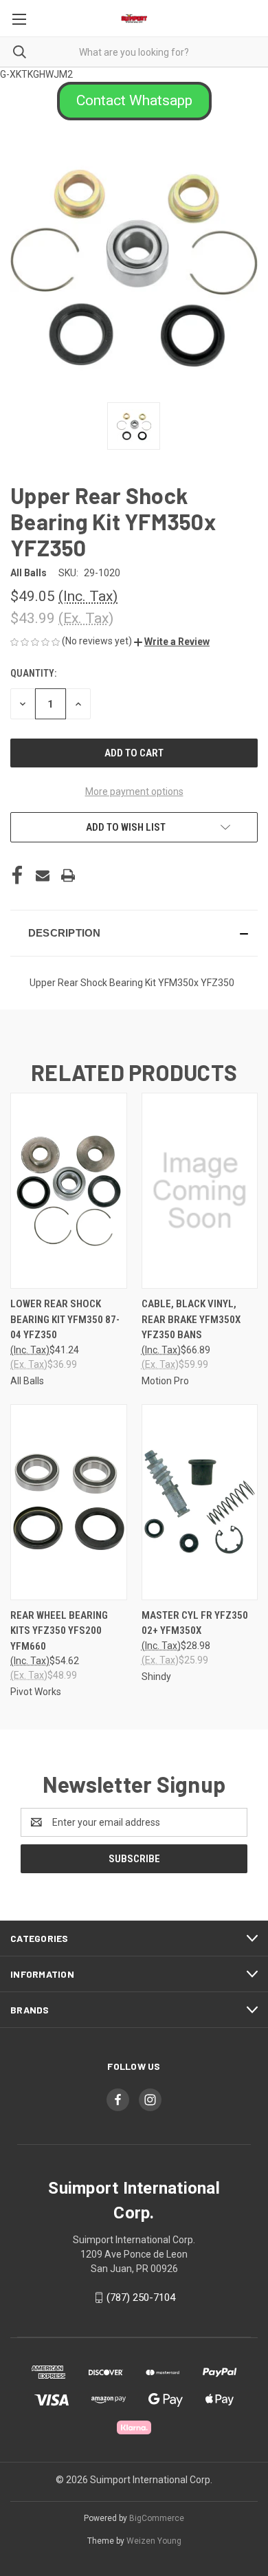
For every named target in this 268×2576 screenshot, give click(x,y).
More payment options (134, 792)
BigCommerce (157, 2518)
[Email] (43, 875)
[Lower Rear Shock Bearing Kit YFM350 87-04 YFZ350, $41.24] (69, 1191)
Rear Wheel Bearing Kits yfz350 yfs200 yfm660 (59, 1631)
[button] (134, 101)
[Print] (68, 875)
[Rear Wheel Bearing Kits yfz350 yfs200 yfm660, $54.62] (69, 1502)
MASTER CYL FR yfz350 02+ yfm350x (195, 1623)
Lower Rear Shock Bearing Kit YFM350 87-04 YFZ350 (65, 1319)
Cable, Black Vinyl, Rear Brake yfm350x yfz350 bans (191, 1319)
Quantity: (33, 673)
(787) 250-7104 (141, 2297)
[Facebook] (17, 875)
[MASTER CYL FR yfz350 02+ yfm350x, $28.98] (200, 1502)
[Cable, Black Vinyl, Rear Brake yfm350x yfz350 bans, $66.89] (200, 1191)
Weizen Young (154, 2541)
